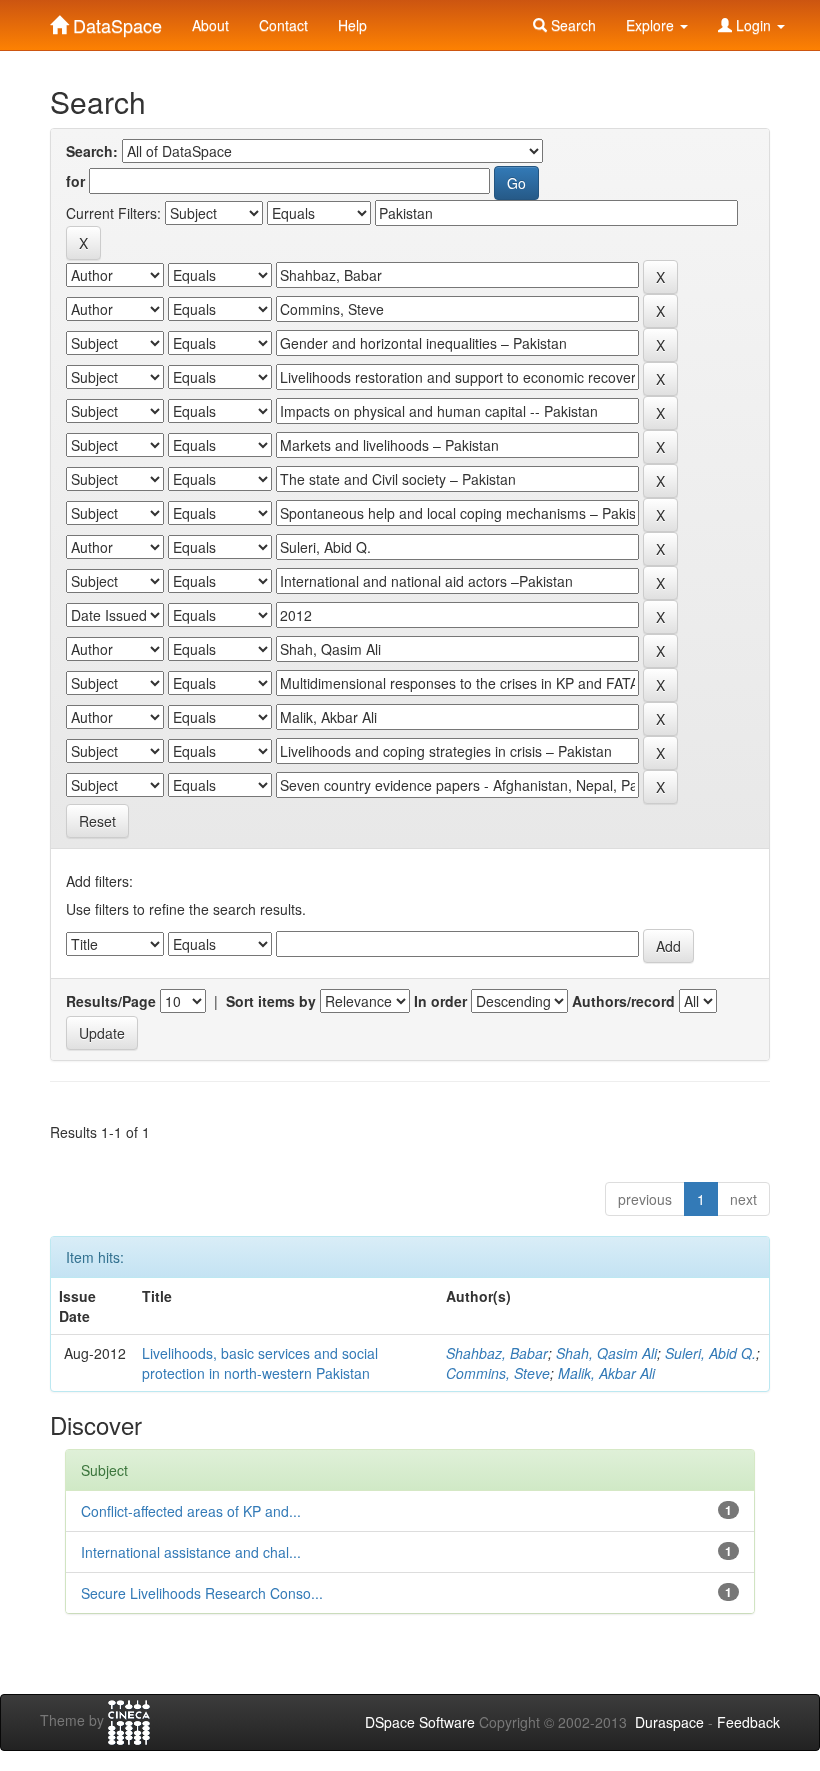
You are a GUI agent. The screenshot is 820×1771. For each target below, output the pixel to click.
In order (440, 1001)
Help (352, 25)
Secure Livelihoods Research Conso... (202, 1593)
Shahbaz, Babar (497, 1353)
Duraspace (669, 1722)
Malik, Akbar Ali (606, 1373)
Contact (283, 25)
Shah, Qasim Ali (606, 1353)
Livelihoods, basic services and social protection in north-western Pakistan (260, 1363)
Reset (97, 821)
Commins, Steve (498, 1373)
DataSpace (115, 21)
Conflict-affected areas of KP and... (191, 1511)
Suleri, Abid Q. (710, 1353)
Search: (92, 151)
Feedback (748, 1722)
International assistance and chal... (191, 1552)
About (210, 25)
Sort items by (271, 1001)
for (75, 181)
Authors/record (623, 1001)
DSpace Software (420, 1722)
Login (753, 25)
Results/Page (111, 1001)
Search (571, 25)
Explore (652, 25)
